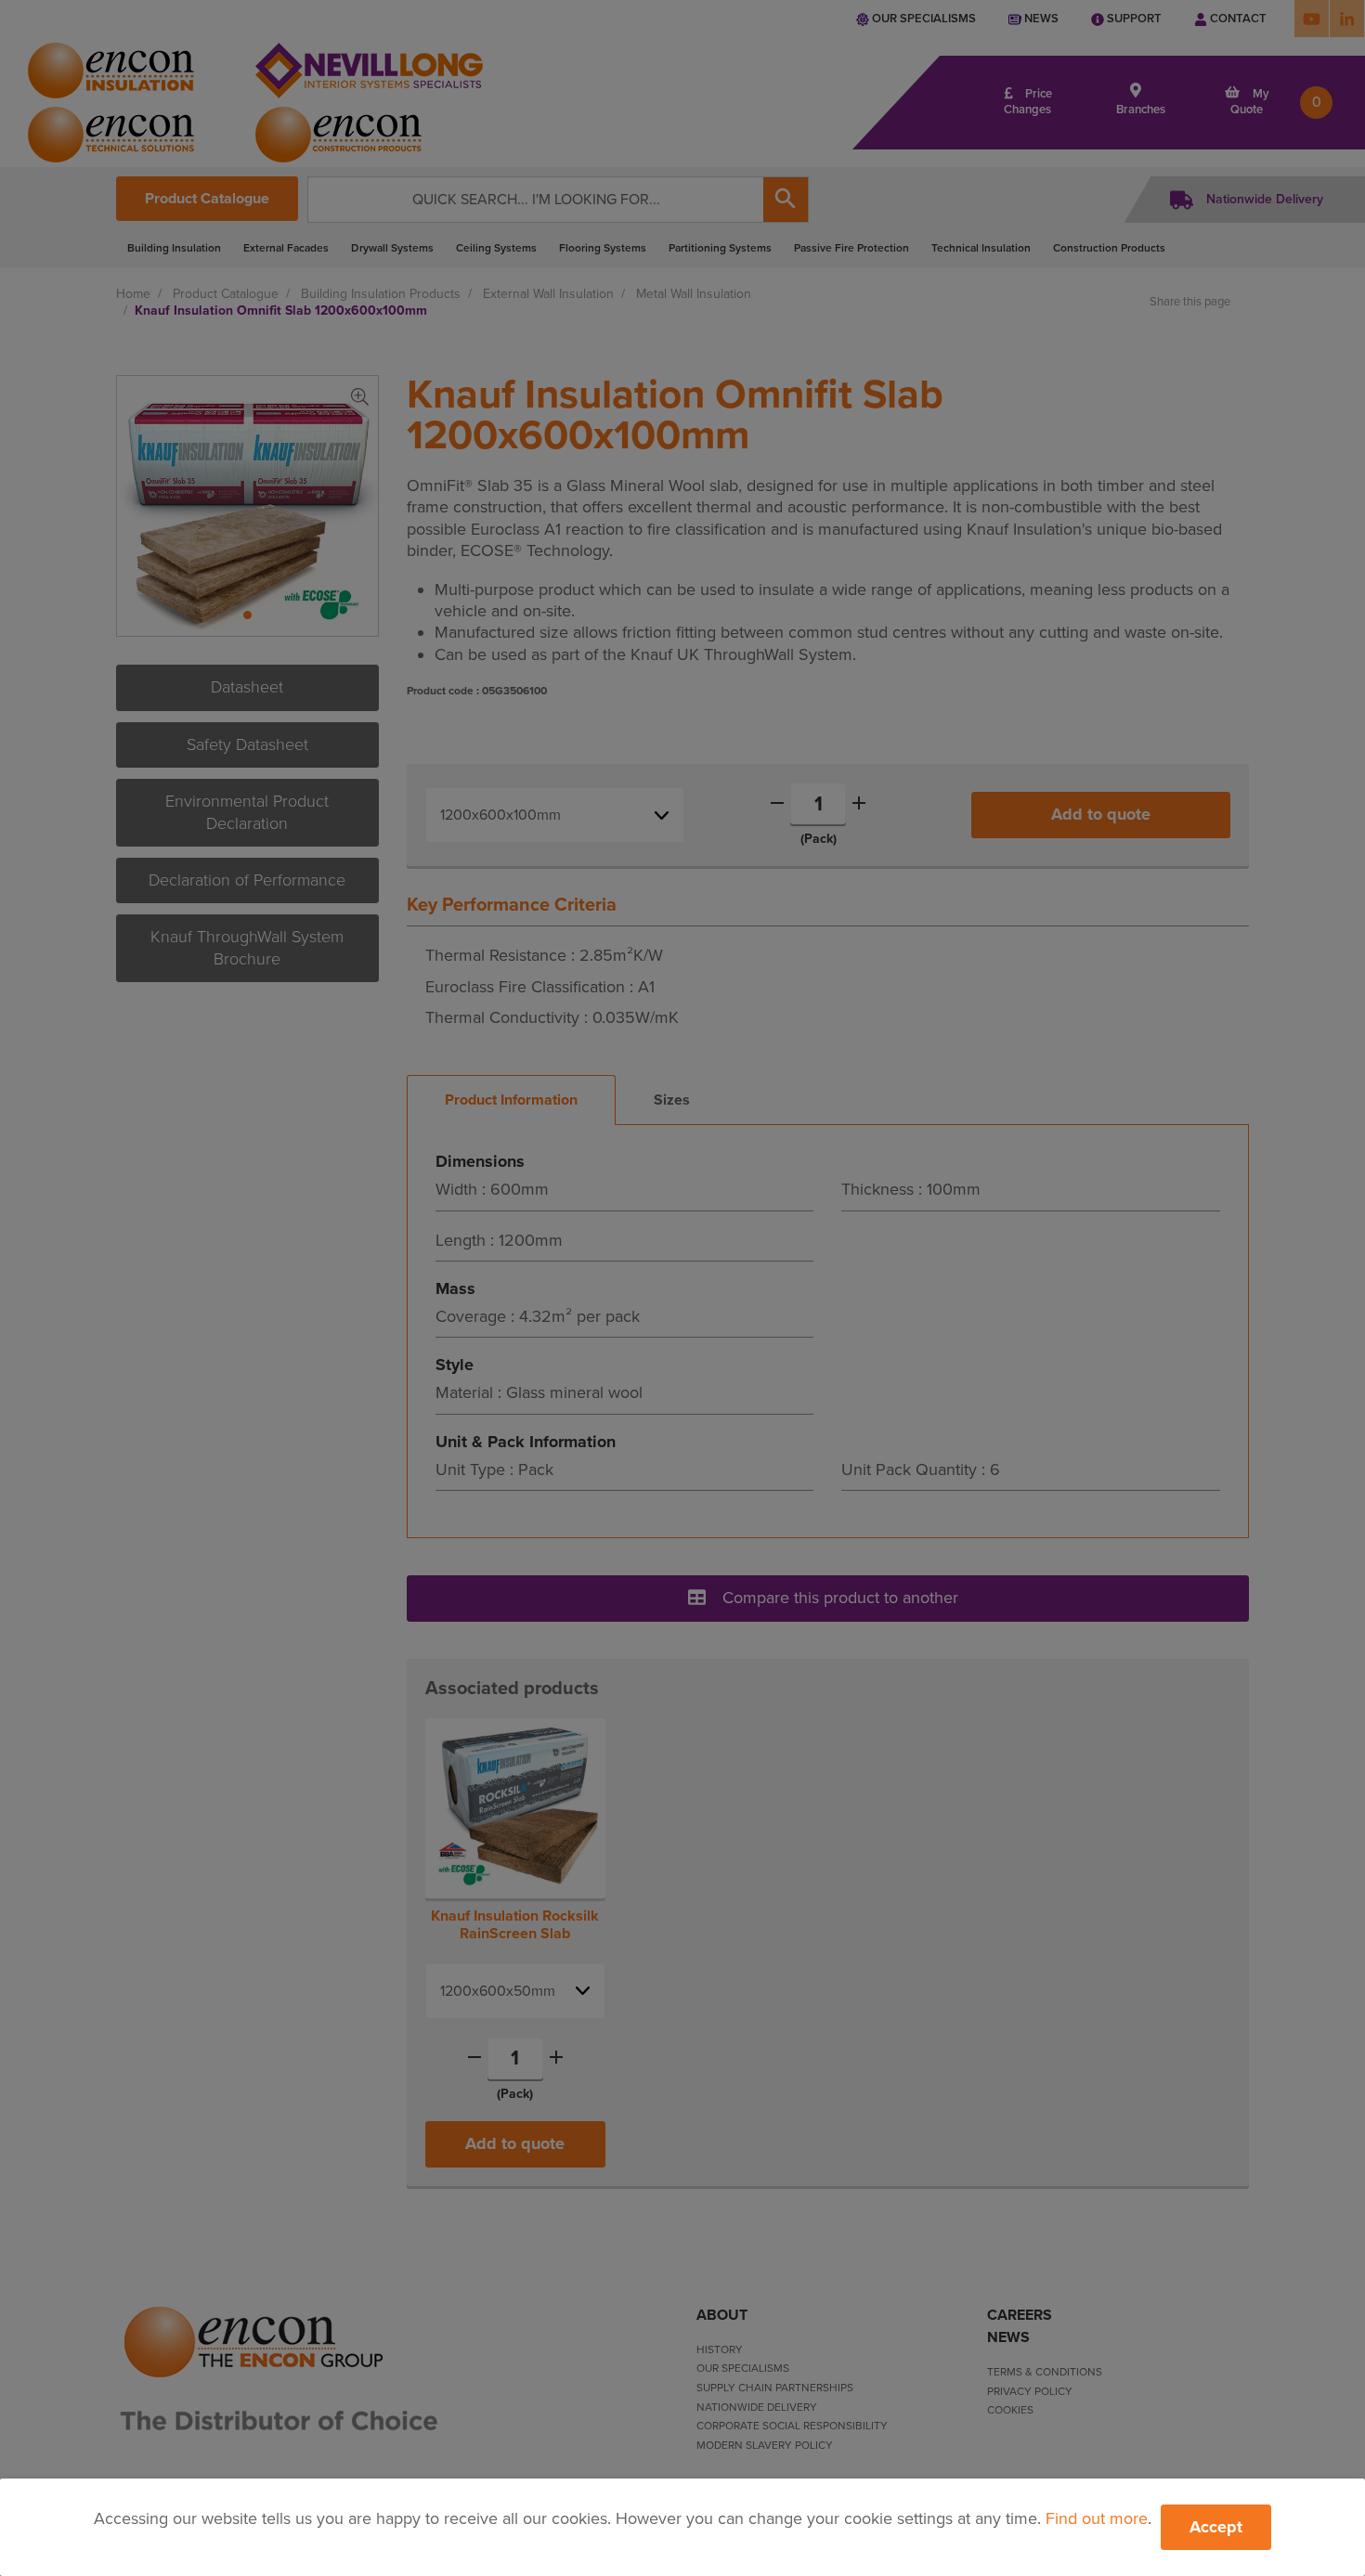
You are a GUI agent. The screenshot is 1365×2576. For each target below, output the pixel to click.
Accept (1216, 2527)
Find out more (1097, 2518)
